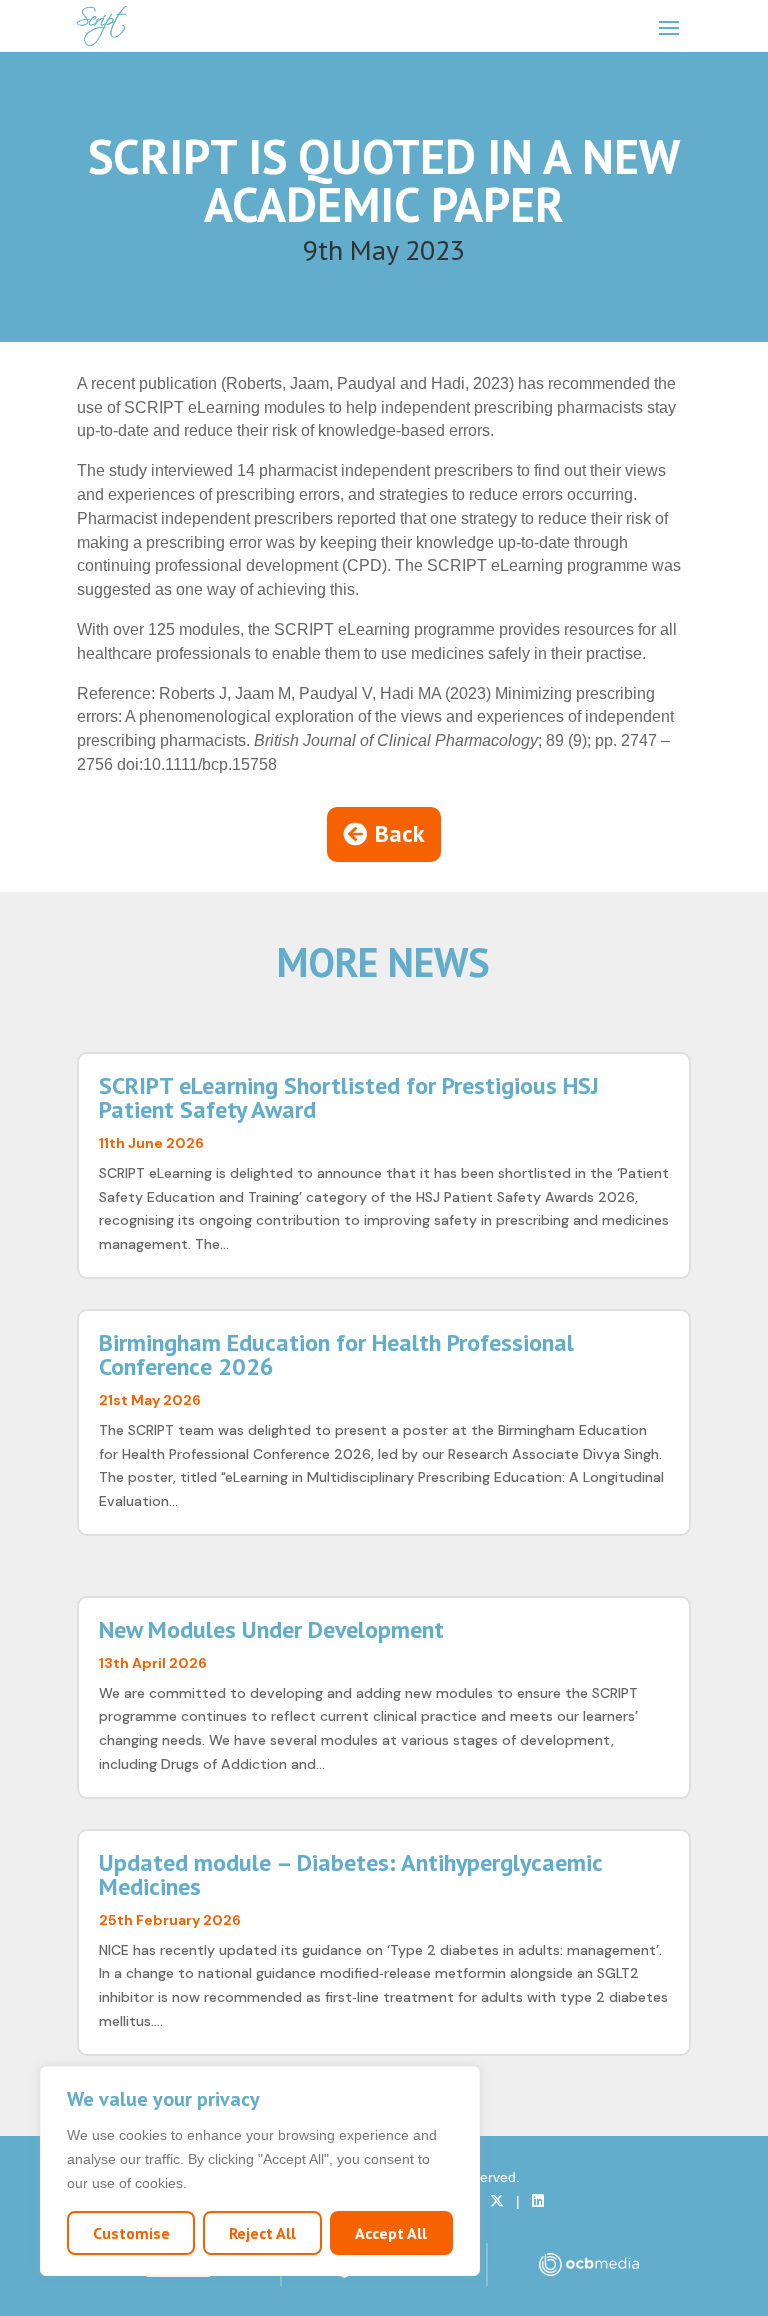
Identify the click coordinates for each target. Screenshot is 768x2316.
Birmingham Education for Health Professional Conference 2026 (336, 1354)
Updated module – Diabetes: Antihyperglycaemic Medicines (350, 1874)
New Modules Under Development (271, 1629)
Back (400, 833)
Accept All (391, 2233)
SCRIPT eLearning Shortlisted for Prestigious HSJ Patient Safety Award (349, 1097)
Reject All (262, 2233)
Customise (131, 2233)
